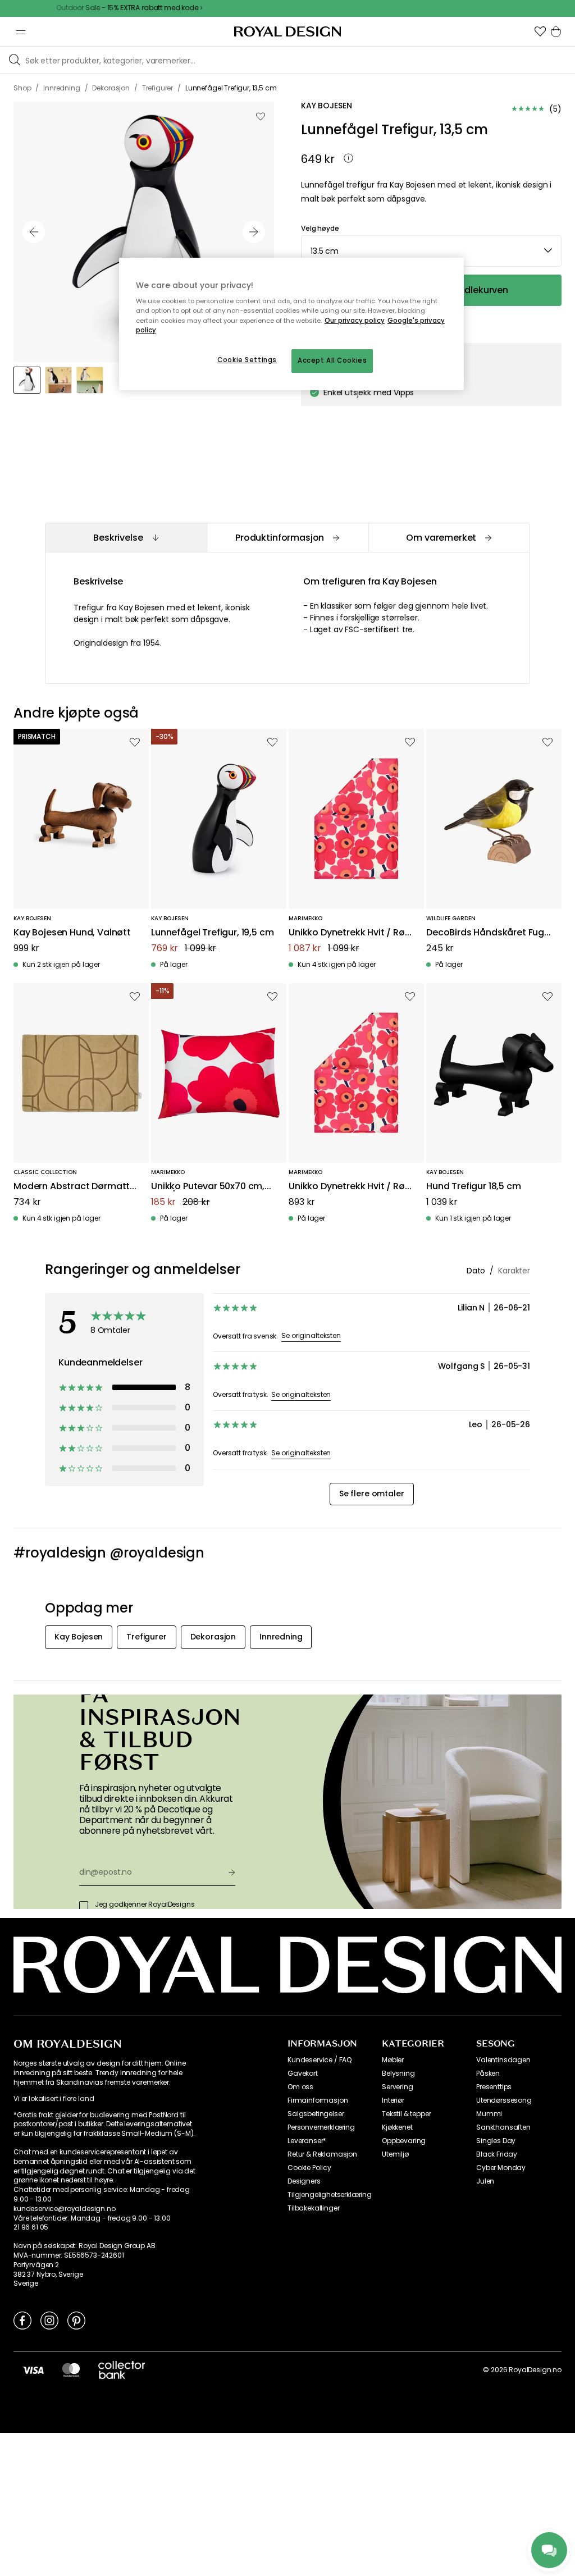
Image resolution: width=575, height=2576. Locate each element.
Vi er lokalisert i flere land (54, 2099)
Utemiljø (395, 2154)
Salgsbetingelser (316, 2114)
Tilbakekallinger (313, 2208)
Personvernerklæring (321, 2127)
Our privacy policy (355, 321)
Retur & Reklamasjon (322, 2154)
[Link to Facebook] (22, 2320)
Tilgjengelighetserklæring (330, 2195)
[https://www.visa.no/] (33, 2370)
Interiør (393, 2100)
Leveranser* (307, 2141)
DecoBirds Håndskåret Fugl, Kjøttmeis (487, 933)
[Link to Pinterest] (76, 2320)
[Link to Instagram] (49, 2320)
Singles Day (496, 2141)
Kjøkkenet (397, 2127)
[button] (540, 31)
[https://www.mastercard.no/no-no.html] (71, 2370)
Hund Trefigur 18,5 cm (474, 1187)
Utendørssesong (504, 2100)
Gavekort (303, 2073)
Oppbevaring (404, 2141)
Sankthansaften (503, 2127)
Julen (485, 2181)
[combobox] (431, 251)
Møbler (393, 2060)
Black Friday (497, 2154)
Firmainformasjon (318, 2100)
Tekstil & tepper (406, 2114)
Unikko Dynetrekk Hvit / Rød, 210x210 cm (351, 933)
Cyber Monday (501, 2168)
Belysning (398, 2073)
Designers (304, 2181)
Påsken (488, 2073)
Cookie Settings (247, 360)
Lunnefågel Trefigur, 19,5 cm (213, 933)
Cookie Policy (309, 2168)
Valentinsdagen (503, 2060)
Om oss (300, 2087)
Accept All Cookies (332, 360)
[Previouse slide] (34, 232)
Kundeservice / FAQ (320, 2060)
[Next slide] (254, 232)
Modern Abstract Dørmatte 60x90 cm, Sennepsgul (74, 1187)
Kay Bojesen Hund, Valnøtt (72, 933)
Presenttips (494, 2087)
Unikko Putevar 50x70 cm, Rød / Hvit (208, 1187)
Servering (398, 2087)
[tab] (126, 538)
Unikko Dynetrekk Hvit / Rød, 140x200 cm (351, 1187)
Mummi (489, 2114)
